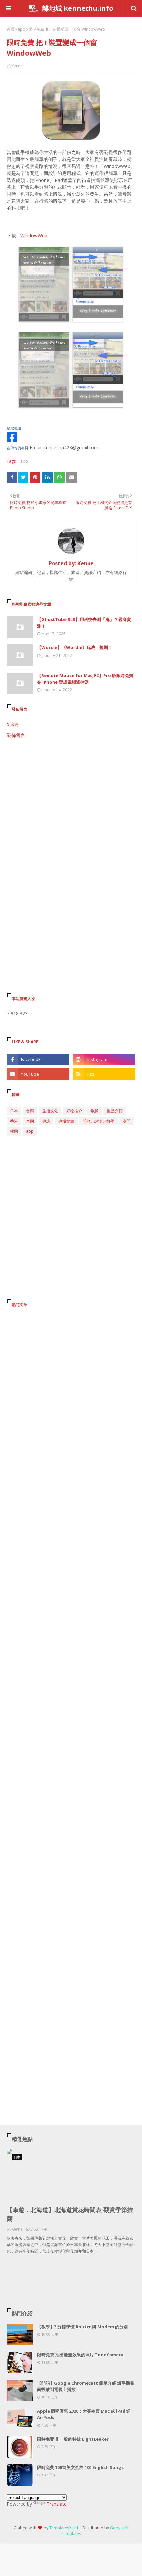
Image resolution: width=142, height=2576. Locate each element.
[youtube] (38, 1074)
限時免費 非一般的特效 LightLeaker (73, 2439)
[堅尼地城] (12, 441)
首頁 (11, 29)
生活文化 (50, 1111)
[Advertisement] (71, 820)
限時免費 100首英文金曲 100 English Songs (80, 2467)
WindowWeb (34, 236)
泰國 (30, 1121)
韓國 (14, 1131)
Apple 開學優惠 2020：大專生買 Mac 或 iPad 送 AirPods (84, 2414)
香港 (14, 1121)
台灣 (30, 1111)
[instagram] (104, 1059)
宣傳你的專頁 (18, 448)
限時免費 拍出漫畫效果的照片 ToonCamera (80, 2355)
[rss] (104, 1074)
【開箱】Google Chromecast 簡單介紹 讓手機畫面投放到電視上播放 (86, 2386)
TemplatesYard (64, 2528)
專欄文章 (66, 1121)
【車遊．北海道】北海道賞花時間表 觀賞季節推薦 (70, 2214)
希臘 (94, 1111)
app (22, 29)
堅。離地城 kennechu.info (71, 8)
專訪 (46, 1121)
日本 (14, 1111)
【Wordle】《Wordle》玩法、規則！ (75, 647)
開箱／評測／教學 (98, 1121)
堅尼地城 (14, 428)
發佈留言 (16, 735)
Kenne (17, 66)
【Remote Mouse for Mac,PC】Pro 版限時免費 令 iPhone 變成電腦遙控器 (85, 679)
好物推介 (74, 1111)
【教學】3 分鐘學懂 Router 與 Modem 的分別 (82, 2327)
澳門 (126, 1121)
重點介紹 (115, 1111)
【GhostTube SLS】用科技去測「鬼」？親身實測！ (84, 623)
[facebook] (38, 1059)
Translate (57, 2504)
